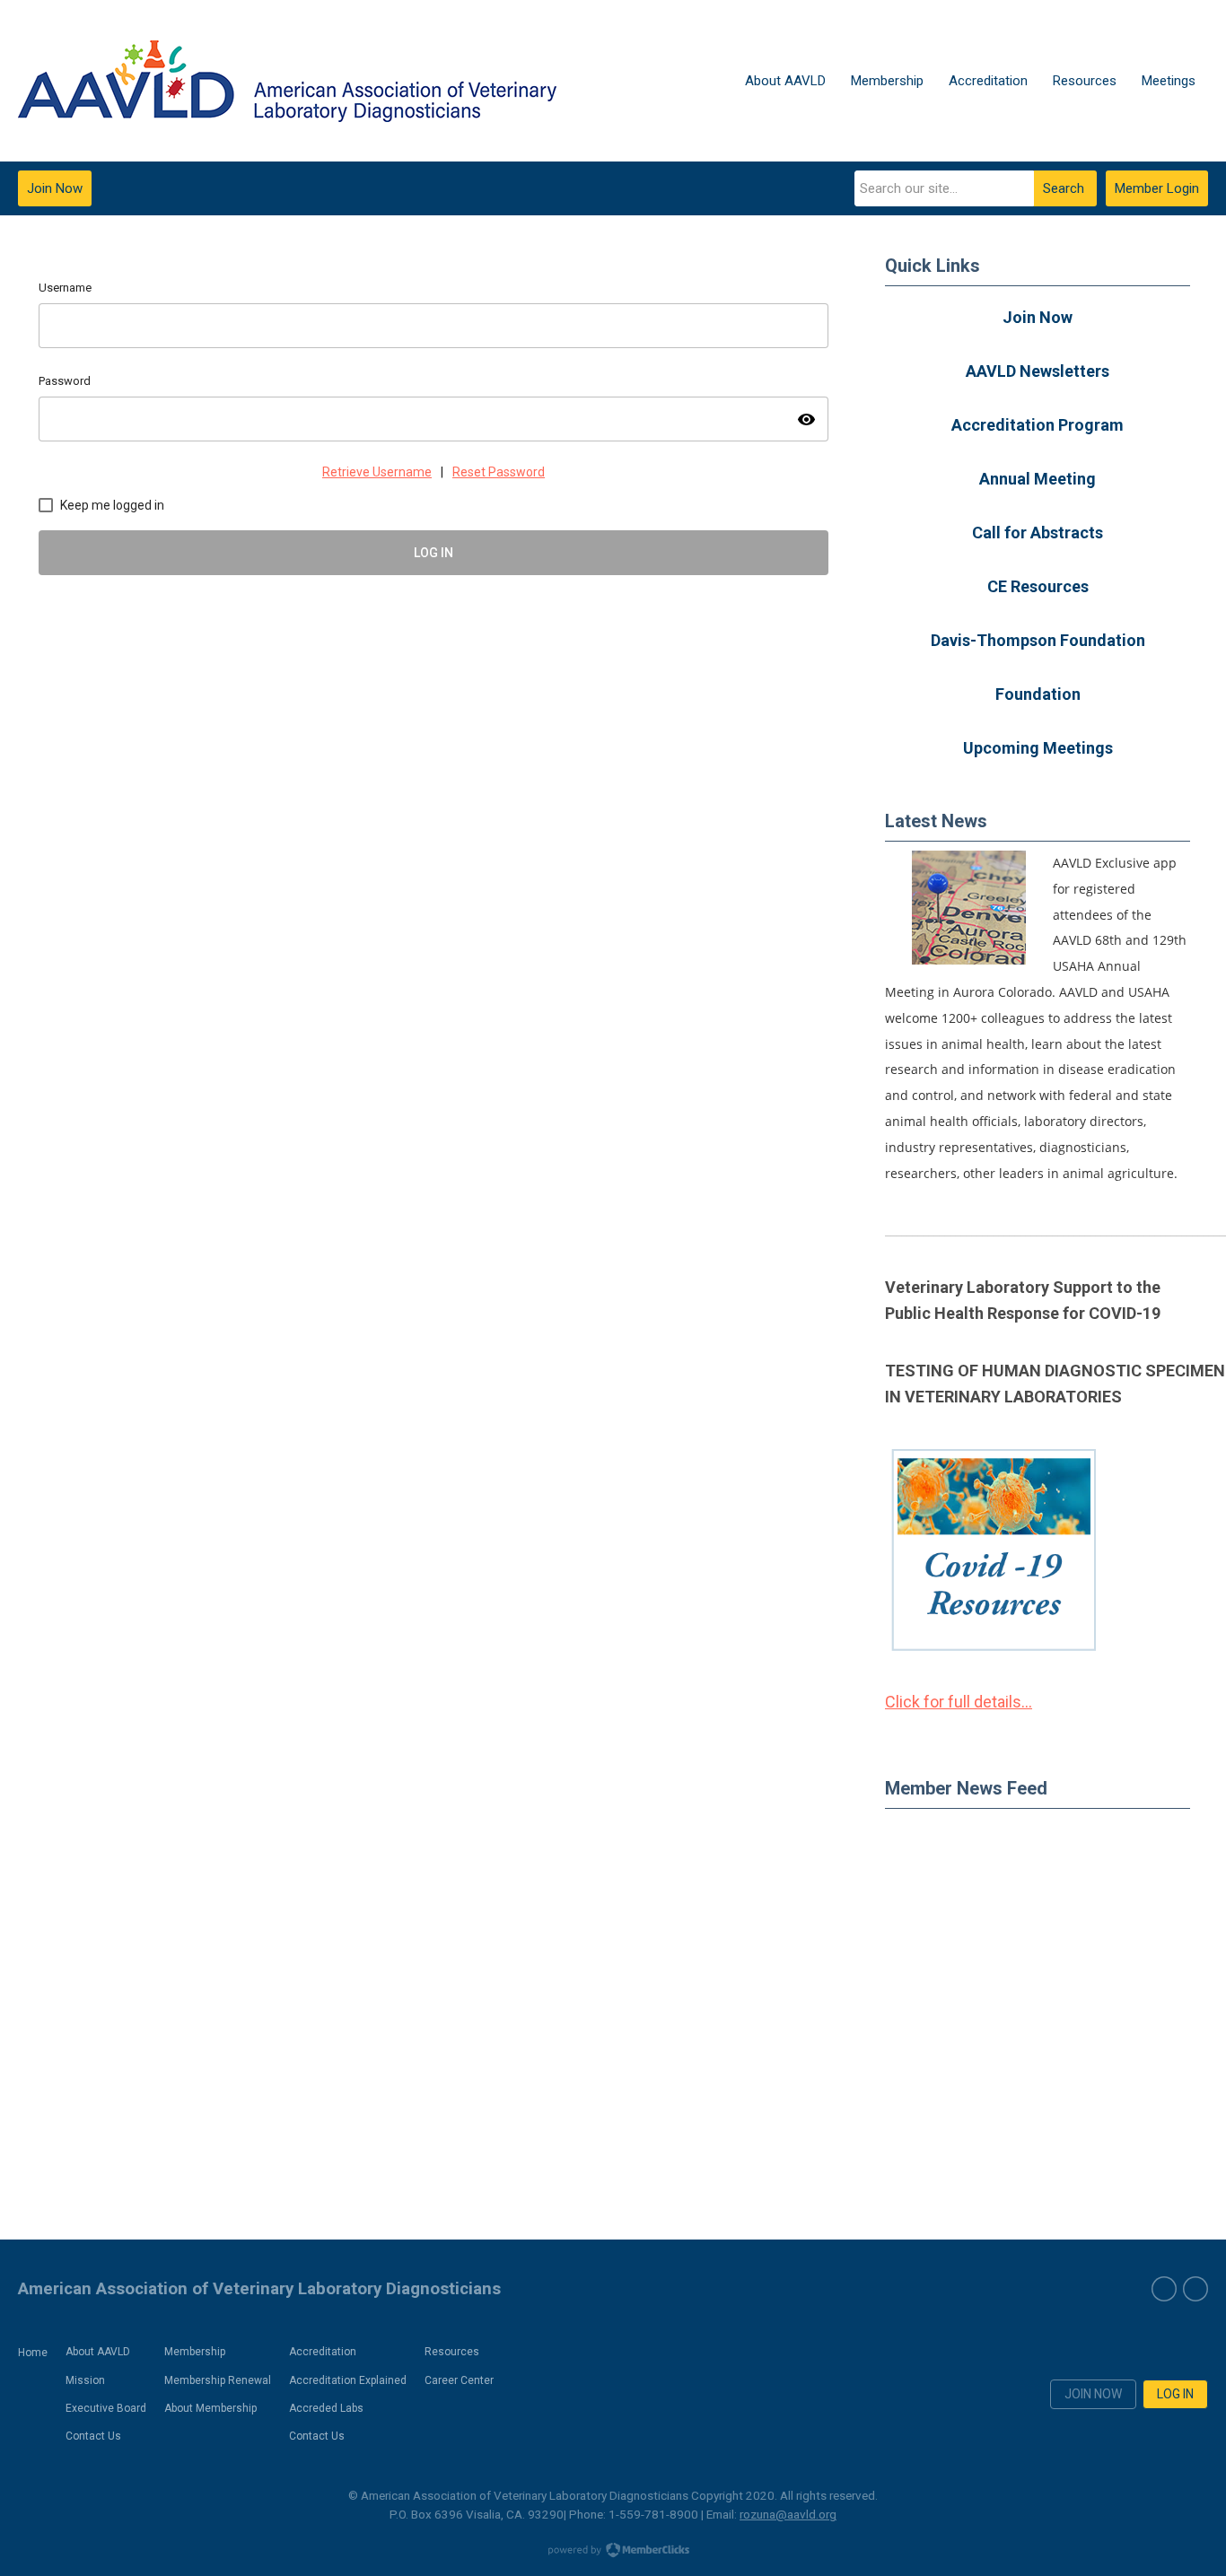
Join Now (55, 188)
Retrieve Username (377, 472)
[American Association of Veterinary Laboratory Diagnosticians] (287, 81)
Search (1064, 188)
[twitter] (1195, 2289)
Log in (1175, 2394)
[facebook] (1164, 2289)
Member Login (1157, 188)
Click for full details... (959, 1702)
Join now (1093, 2394)
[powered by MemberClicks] (613, 2552)
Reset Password (499, 472)
